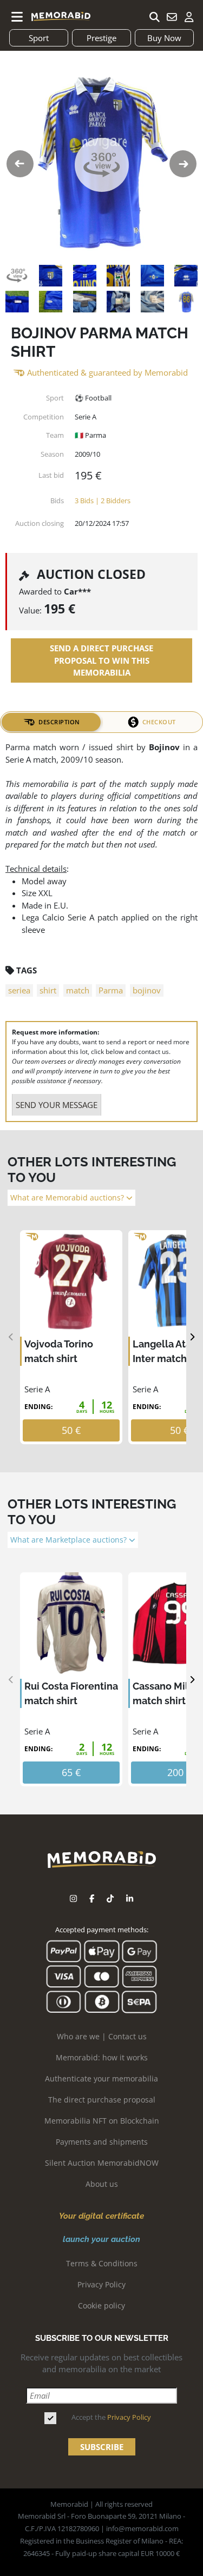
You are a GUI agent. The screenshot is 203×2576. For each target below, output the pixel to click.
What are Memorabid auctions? (68, 1198)
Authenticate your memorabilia (101, 2078)
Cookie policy (101, 2305)
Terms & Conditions (102, 2263)
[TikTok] (110, 1898)
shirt (48, 990)
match (78, 990)
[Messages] (172, 17)
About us (102, 2184)
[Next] (192, 1337)
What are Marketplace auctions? (70, 1540)
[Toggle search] (154, 17)
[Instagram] (73, 1898)
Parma (111, 990)
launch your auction (101, 2239)
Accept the (111, 2417)
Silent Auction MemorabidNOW (102, 2163)
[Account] (189, 17)
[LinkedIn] (130, 1898)
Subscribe (102, 2447)
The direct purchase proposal (102, 2100)
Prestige (101, 38)
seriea (19, 990)
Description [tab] (59, 722)
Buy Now (164, 38)
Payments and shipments (102, 2142)
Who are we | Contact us (102, 2036)
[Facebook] (92, 1898)
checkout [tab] (159, 722)
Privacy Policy (101, 2284)
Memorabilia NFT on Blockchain (102, 2121)
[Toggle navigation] (17, 17)
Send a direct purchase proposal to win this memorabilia (101, 660)
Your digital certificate (101, 2216)
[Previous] (11, 1337)
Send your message (57, 1105)
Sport (39, 38)
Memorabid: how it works (102, 2057)
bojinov (147, 990)
